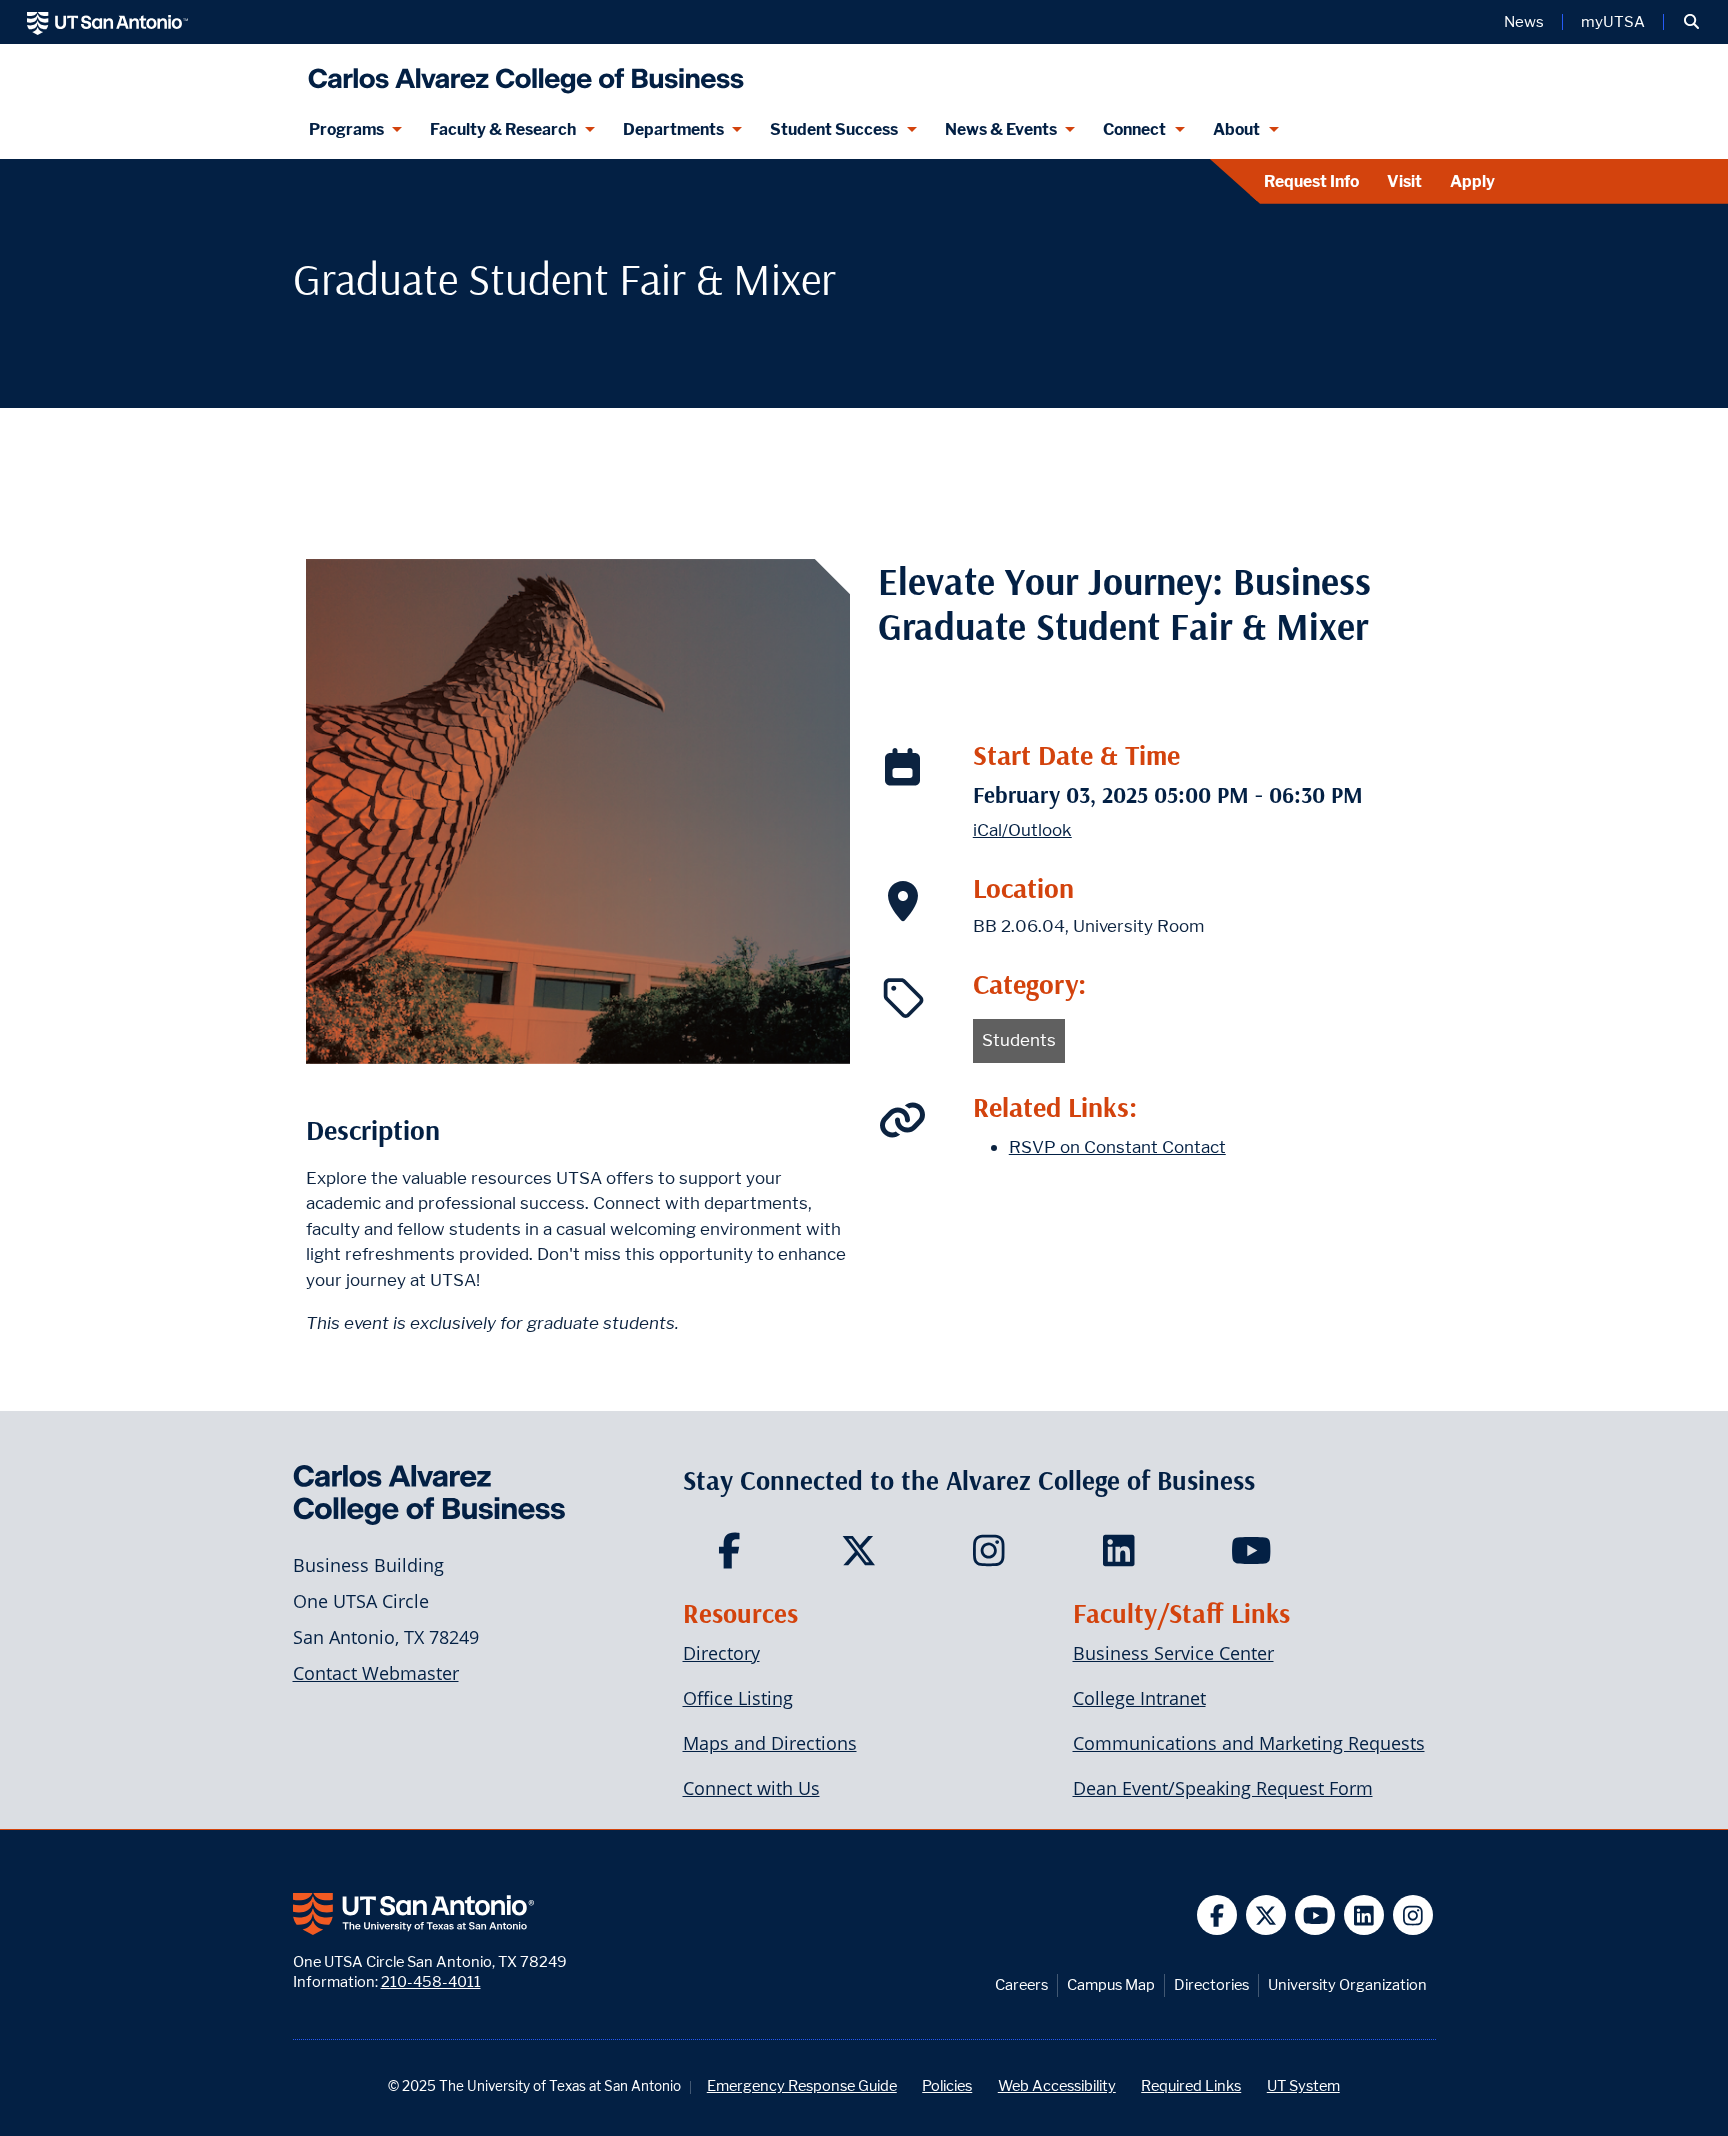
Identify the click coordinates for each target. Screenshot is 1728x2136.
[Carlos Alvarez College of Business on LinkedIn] (1123, 1557)
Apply (1472, 181)
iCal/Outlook (1022, 830)
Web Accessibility (1057, 2085)
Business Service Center (1173, 1653)
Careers (1021, 1984)
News (1524, 22)
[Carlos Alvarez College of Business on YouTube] (1253, 1557)
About (1236, 129)
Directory (721, 1653)
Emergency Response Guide (802, 2085)
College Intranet (1139, 1698)
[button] (1691, 22)
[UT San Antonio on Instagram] (1413, 1915)
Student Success (834, 129)
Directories (1211, 1984)
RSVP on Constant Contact (1117, 1147)
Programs (346, 129)
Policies (947, 2085)
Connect (1134, 129)
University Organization (1347, 1984)
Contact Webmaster (376, 1673)
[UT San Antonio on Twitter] (1266, 1915)
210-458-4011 (431, 1981)
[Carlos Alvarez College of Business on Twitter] (863, 1557)
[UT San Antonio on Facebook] (1217, 1915)
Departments (673, 129)
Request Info (1311, 181)
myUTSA (1613, 22)
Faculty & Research (503, 129)
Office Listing (738, 1698)
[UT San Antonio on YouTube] (1315, 1915)
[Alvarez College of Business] (521, 72)
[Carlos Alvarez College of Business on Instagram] (993, 1557)
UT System (1303, 2085)
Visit (1404, 181)
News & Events (1001, 129)
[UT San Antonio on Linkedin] (1364, 1915)
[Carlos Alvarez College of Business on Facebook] (733, 1557)
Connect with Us (751, 1788)
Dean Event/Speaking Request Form (1223, 1788)
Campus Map (1111, 1984)
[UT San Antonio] (107, 22)
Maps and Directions (770, 1743)
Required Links (1191, 2085)
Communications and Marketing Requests (1249, 1743)
